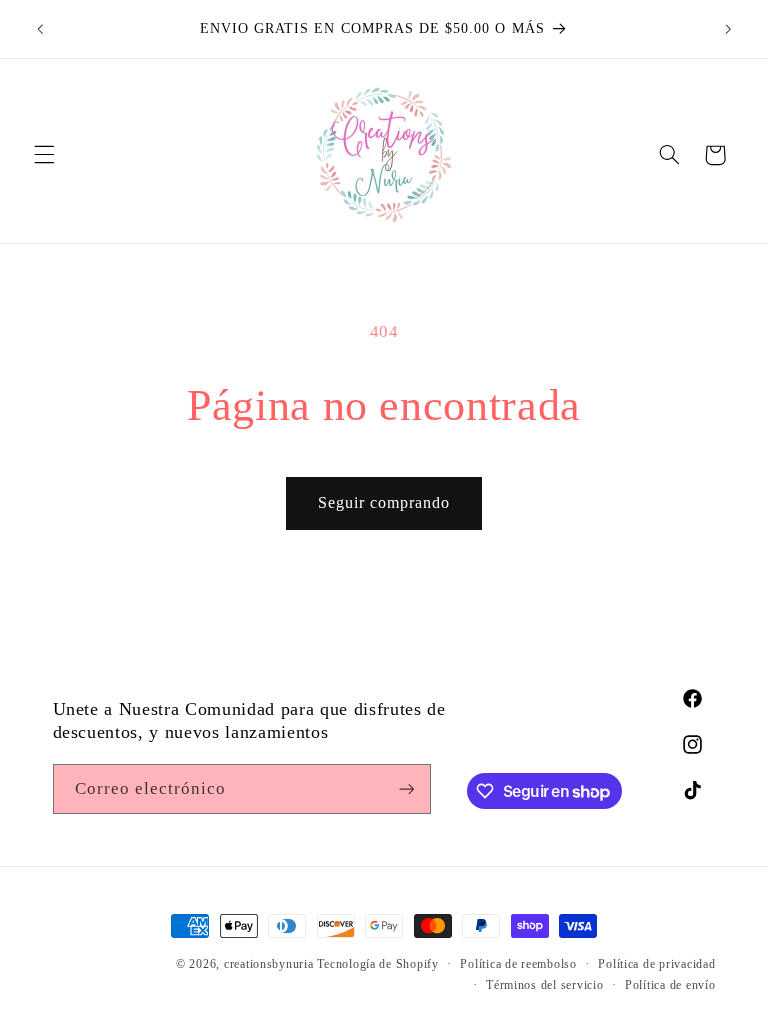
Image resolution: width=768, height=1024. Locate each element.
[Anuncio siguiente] (728, 29)
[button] (44, 155)
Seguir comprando (384, 502)
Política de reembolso (518, 964)
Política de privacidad (656, 964)
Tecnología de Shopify (377, 964)
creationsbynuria (269, 964)
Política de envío (670, 985)
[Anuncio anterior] (40, 29)
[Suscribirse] (406, 788)
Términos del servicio (544, 985)
